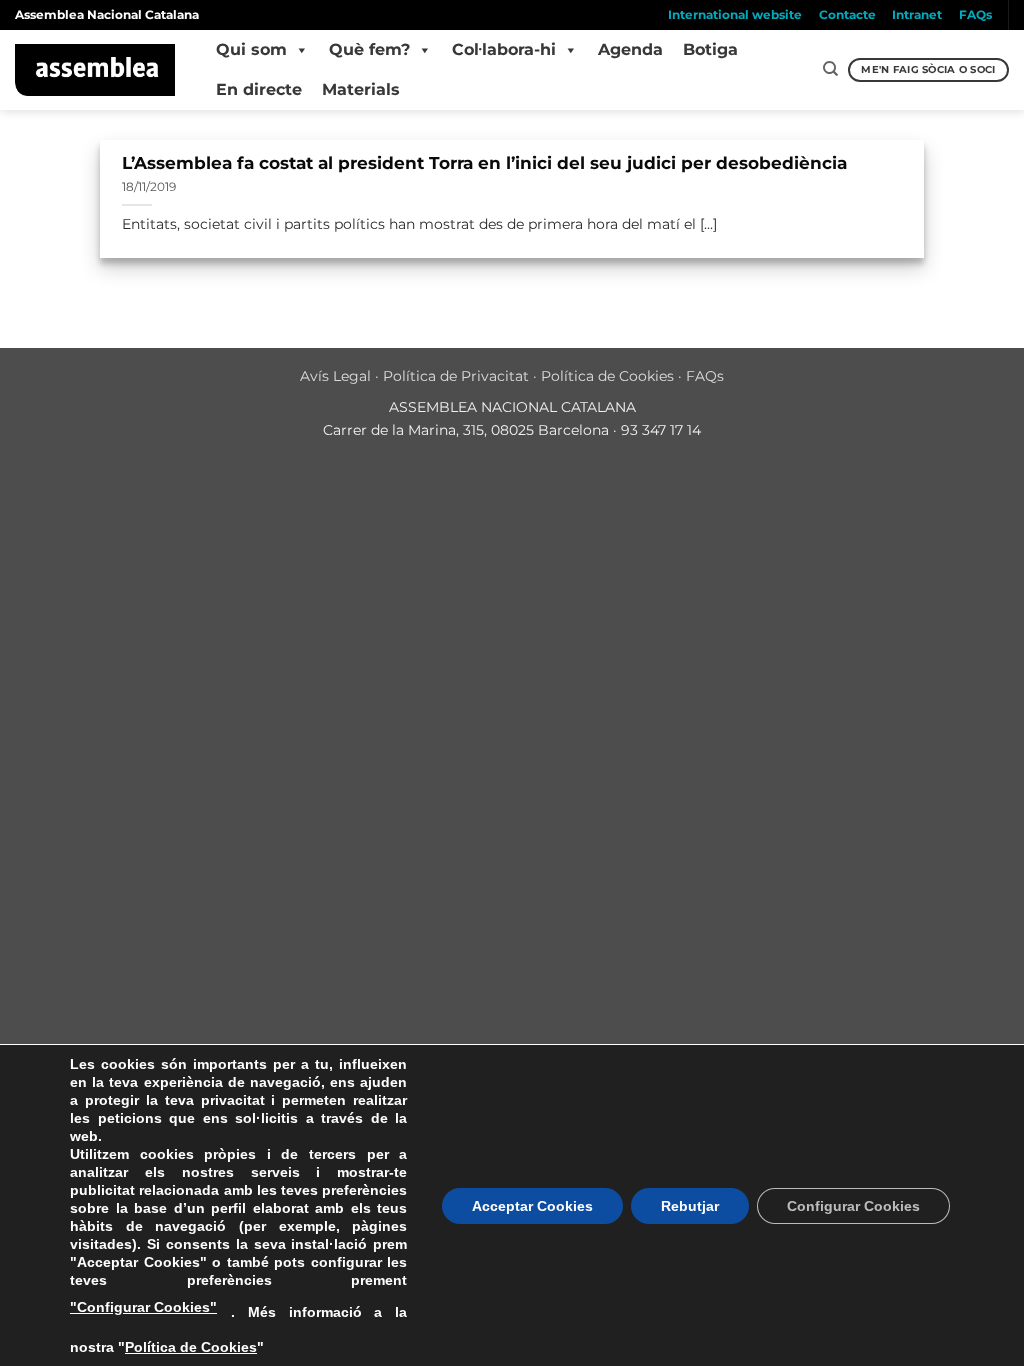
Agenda (630, 49)
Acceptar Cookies (532, 1206)
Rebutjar (690, 1206)
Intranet (917, 14)
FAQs (975, 14)
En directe (259, 89)
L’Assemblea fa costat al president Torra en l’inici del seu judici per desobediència (484, 163)
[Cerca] (830, 69)
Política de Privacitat (456, 376)
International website (735, 14)
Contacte (847, 14)
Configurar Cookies (853, 1206)
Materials (361, 89)
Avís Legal (335, 376)
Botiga (710, 49)
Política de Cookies (607, 376)
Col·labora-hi (504, 49)
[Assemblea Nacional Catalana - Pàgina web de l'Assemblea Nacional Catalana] (95, 70)
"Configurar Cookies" (143, 1307)
